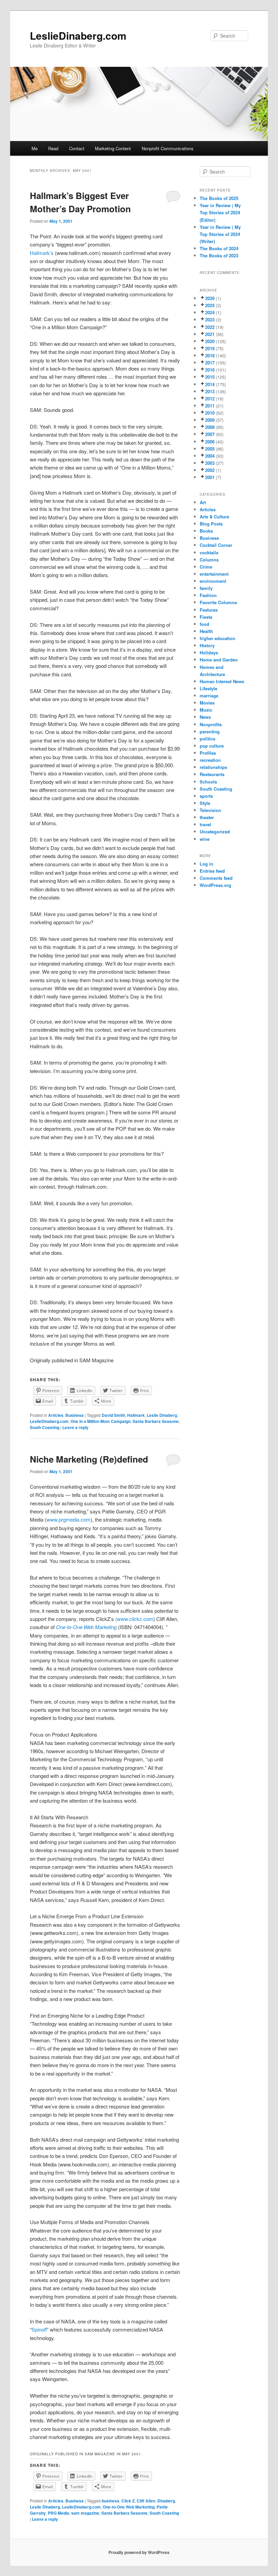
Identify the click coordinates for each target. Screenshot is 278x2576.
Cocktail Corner (216, 545)
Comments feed (216, 878)
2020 (210, 341)
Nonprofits (211, 724)
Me (35, 148)
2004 (210, 456)
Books (206, 531)
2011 (210, 406)
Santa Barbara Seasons (156, 1421)
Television (210, 810)
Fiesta (206, 617)
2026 (210, 298)
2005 (210, 449)
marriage (209, 696)
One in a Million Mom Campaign (101, 1421)
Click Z (128, 2501)
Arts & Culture (214, 517)
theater (207, 817)
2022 (210, 327)
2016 (210, 370)
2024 (210, 312)
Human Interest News (222, 681)
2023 (210, 320)
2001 (210, 477)
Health (206, 631)
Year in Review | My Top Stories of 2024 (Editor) (220, 212)
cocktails (209, 552)
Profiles (208, 753)
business (111, 2501)
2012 (210, 399)
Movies (207, 703)
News (205, 717)
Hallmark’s (42, 253)
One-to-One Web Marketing (86, 1627)
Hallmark (136, 1415)
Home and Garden (219, 660)
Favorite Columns (218, 602)
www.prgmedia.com (68, 1519)
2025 (210, 305)
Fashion (208, 595)
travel (205, 824)
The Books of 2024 (219, 248)
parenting (210, 731)
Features (209, 610)
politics (207, 739)
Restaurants (212, 774)
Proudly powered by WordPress (139, 2552)
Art (203, 502)
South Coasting (45, 1427)
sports (206, 796)
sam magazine (85, 2513)
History (207, 645)
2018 (210, 355)
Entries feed (212, 871)
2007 (210, 434)
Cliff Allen (146, 2501)
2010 (210, 413)
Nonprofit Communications (168, 148)
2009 (210, 420)
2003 (210, 463)
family (206, 588)
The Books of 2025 (219, 198)
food (204, 624)
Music (206, 710)
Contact (77, 148)
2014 (210, 384)
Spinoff (39, 2329)
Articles (56, 1415)
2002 (210, 470)
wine (205, 839)
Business (75, 1415)
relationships (213, 767)
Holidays (209, 652)
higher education (217, 638)
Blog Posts (211, 524)
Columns (209, 560)
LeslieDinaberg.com (78, 35)
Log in (206, 864)
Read (53, 148)
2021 (210, 334)
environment (213, 581)
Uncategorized (215, 831)
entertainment (214, 574)
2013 (210, 391)
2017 (210, 363)
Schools (208, 782)
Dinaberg (166, 2501)
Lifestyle (209, 688)
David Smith (113, 1415)
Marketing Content (113, 148)
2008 (210, 427)
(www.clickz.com (134, 1619)
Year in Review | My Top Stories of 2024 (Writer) (220, 234)
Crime (206, 567)
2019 (210, 348)
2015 (210, 377)
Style (205, 803)
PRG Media (58, 2513)
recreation (210, 760)
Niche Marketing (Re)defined (89, 1459)
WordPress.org (215, 885)
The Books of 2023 (219, 255)
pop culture (212, 746)
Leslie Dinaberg (162, 1415)
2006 (210, 442)
